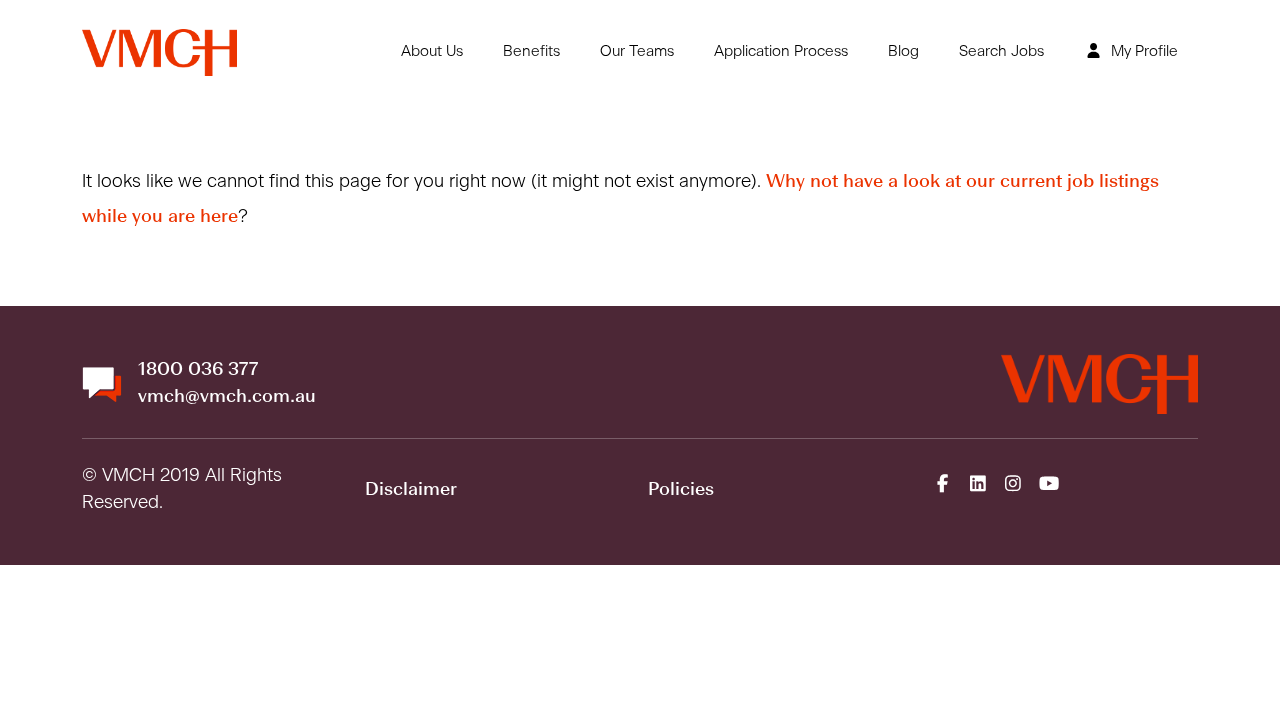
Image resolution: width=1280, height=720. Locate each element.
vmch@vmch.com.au (227, 397)
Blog (903, 51)
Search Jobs (1001, 51)
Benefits (531, 51)
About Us (432, 51)
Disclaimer (411, 490)
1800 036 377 (198, 370)
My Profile (1142, 51)
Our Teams (637, 51)
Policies (681, 490)
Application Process (781, 51)
